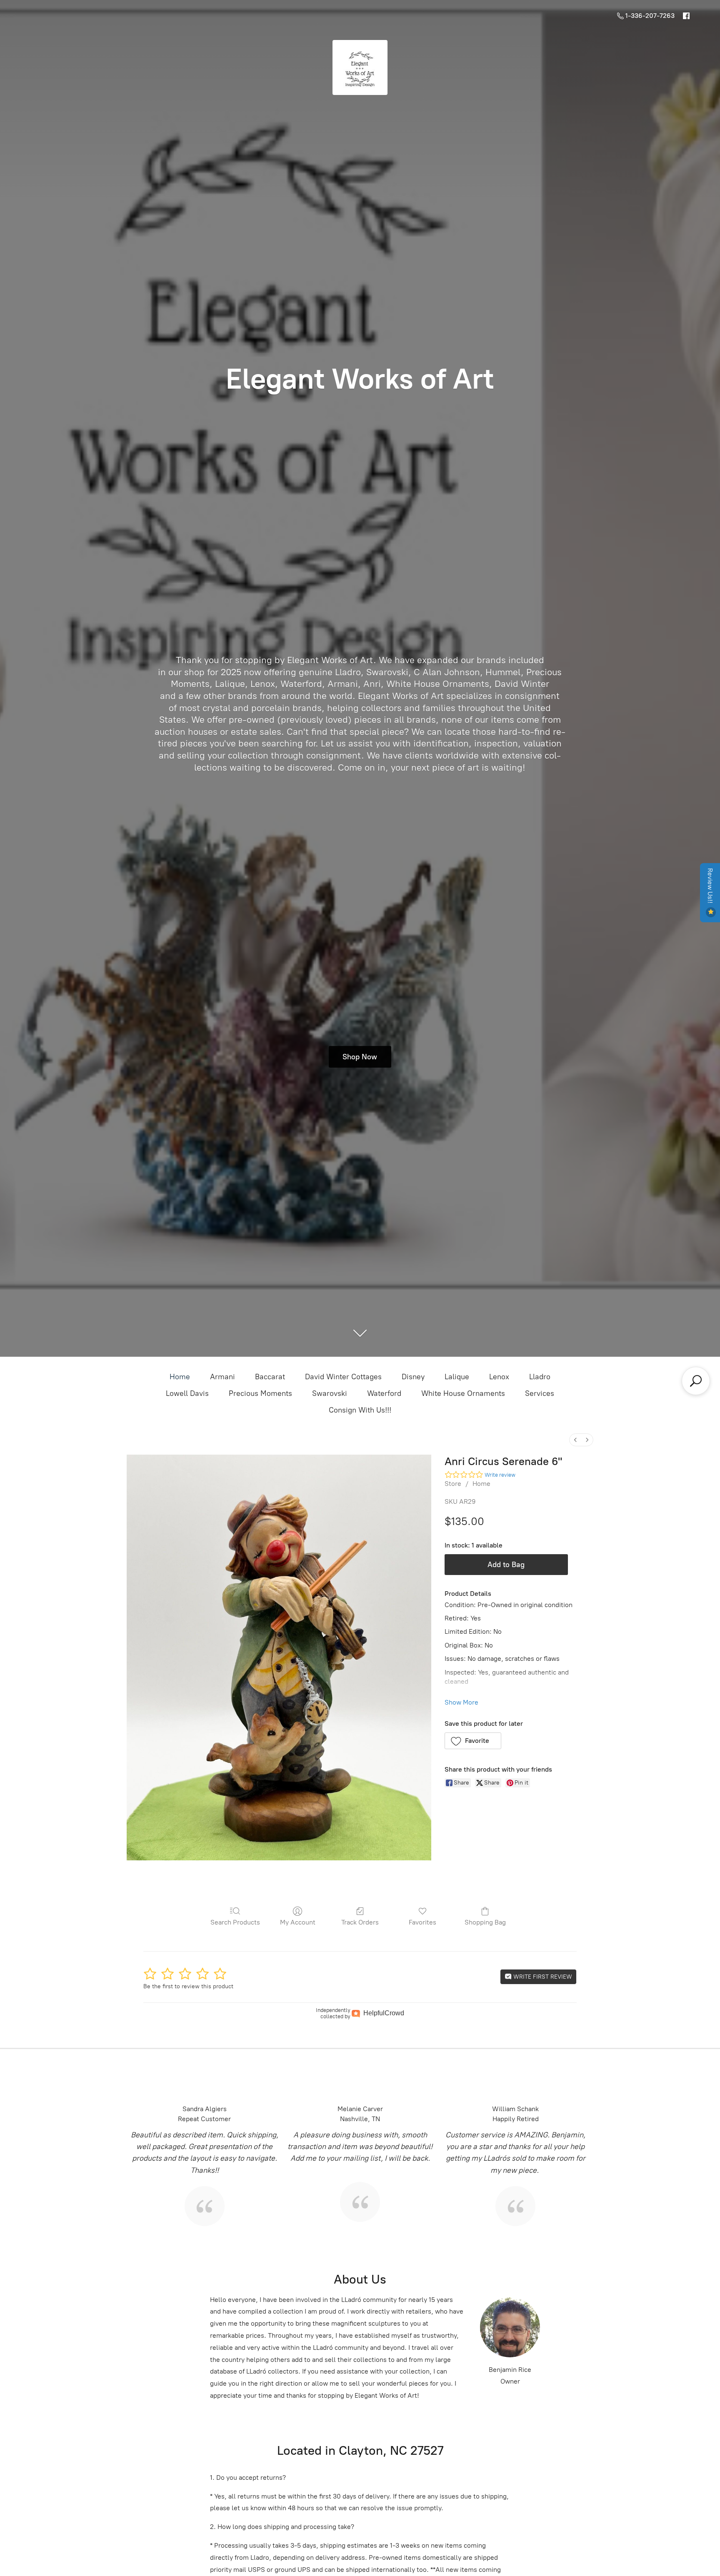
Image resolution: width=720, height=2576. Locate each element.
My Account (298, 1922)
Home (180, 1377)
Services (540, 1393)
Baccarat (270, 1377)
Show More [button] (461, 1702)
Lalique (457, 1377)
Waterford (384, 1393)
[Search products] (696, 1381)
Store (453, 1484)
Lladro (540, 1377)
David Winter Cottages (343, 1377)
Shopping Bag (485, 1922)
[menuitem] (575, 1440)
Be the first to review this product (188, 1986)
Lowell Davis (187, 1393)
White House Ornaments (463, 1393)
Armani (222, 1377)
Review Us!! (710, 887)
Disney (413, 1377)
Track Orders (360, 1922)
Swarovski (330, 1393)
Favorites (422, 1922)
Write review (500, 1475)
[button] (473, 1741)
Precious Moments (260, 1393)
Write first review (542, 1977)
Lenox (499, 1377)
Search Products (235, 1922)
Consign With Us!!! (360, 1410)
